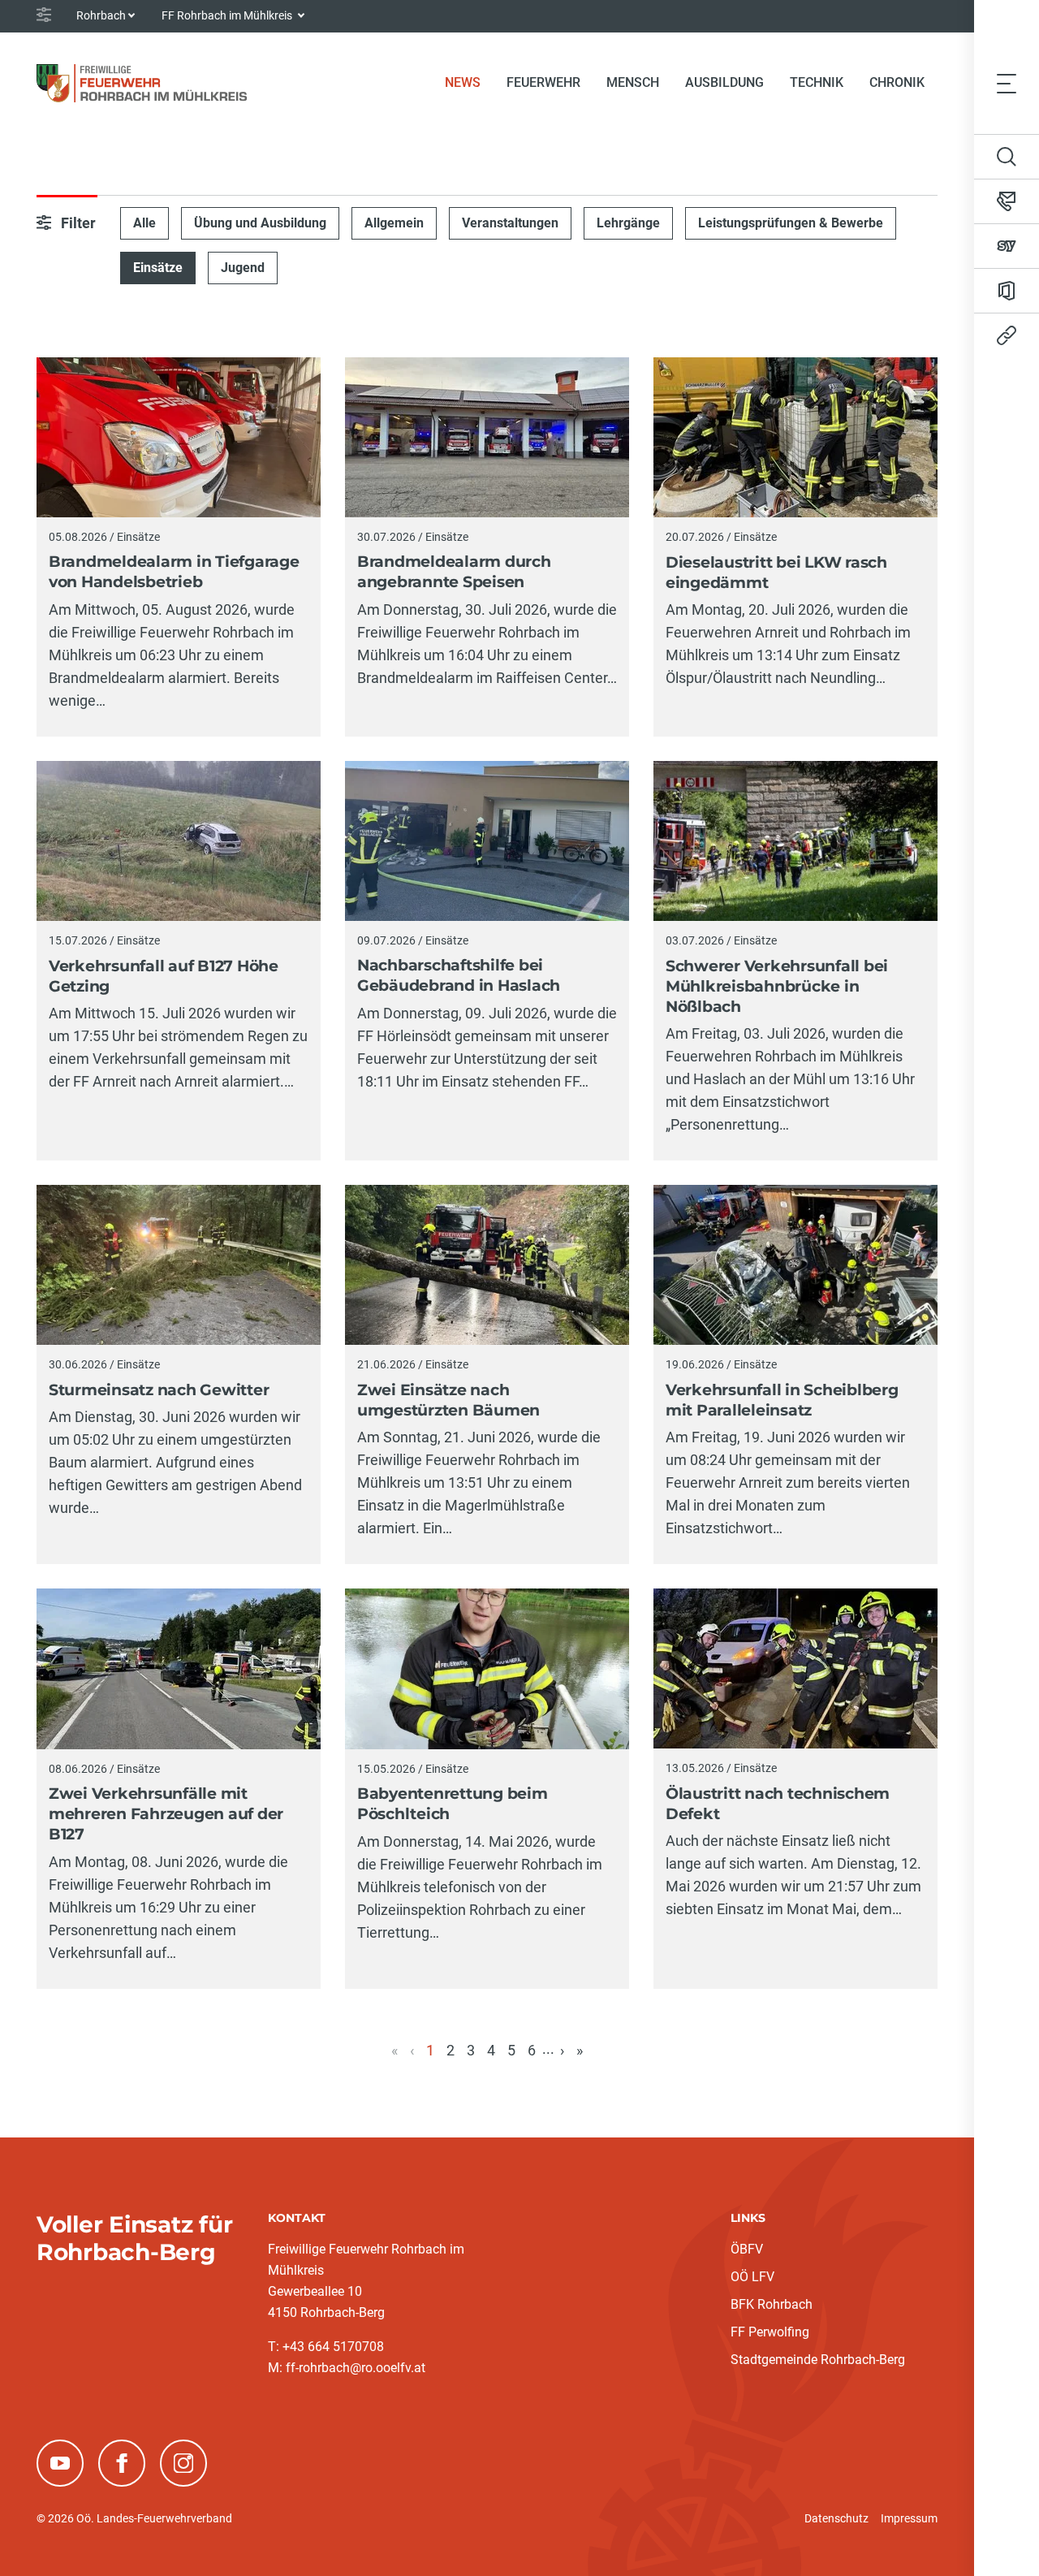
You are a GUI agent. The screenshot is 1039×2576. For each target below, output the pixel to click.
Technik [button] (817, 82)
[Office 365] (1007, 291)
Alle (144, 223)
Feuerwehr (543, 82)
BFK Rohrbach (772, 2304)
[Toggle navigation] (1007, 83)
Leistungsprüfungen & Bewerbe (791, 223)
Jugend (243, 268)
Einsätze (158, 268)
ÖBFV (747, 2249)
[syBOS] (1007, 246)
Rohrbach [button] (101, 15)
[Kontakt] (1007, 201)
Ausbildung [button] (724, 82)
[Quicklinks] (1007, 335)
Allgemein (394, 223)
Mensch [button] (633, 82)
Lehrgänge (628, 223)
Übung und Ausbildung (260, 223)
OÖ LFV (752, 2277)
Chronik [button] (897, 82)
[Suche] (1007, 157)
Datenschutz (836, 2518)
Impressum (909, 2518)
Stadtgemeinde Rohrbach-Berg (818, 2360)
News (469, 82)
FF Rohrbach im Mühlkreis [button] (228, 15)
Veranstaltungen (510, 223)
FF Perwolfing (770, 2332)
